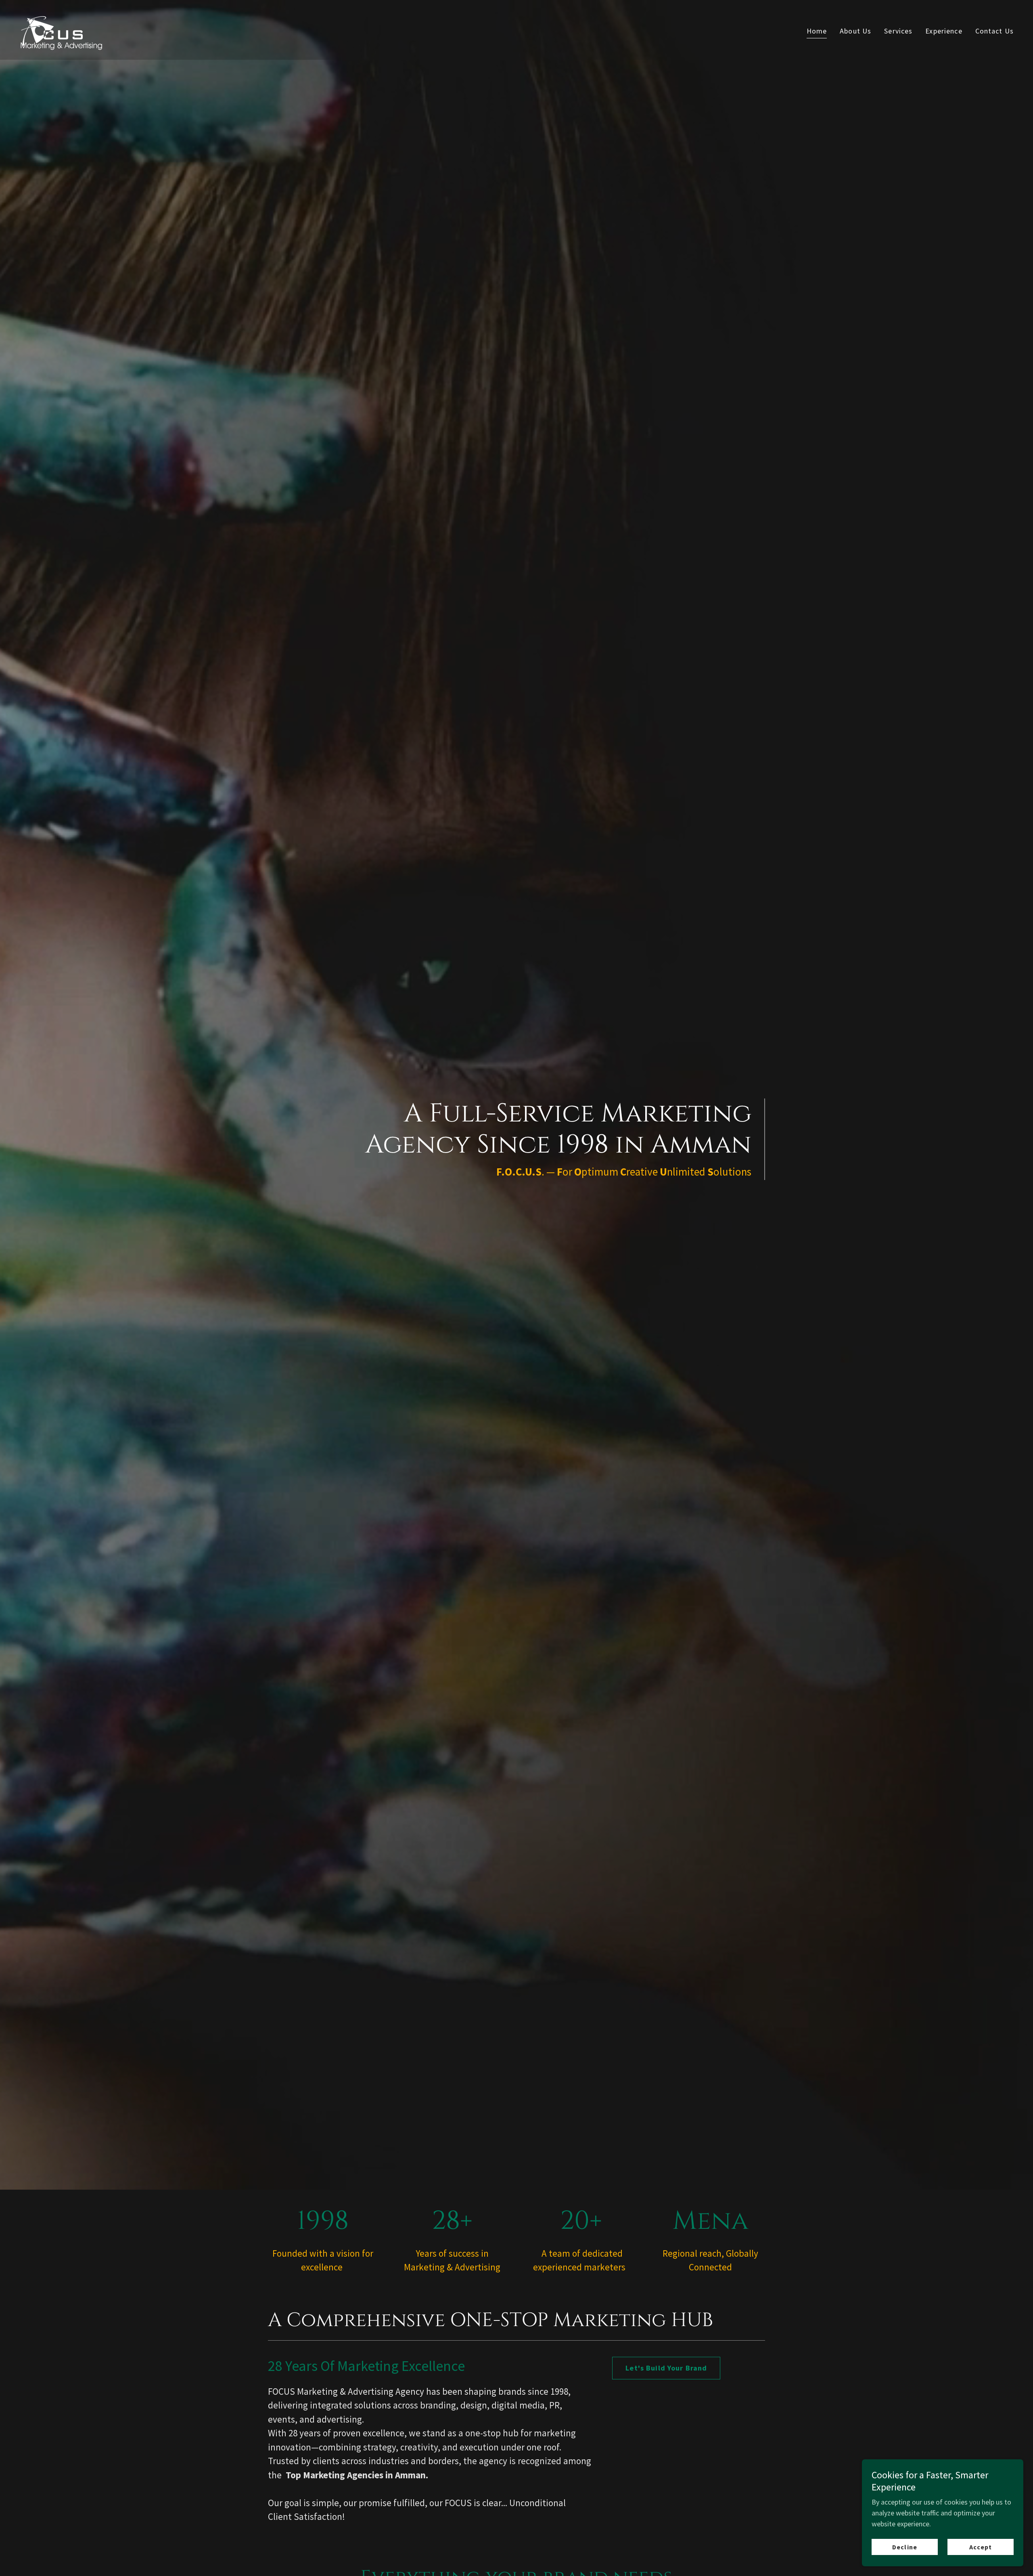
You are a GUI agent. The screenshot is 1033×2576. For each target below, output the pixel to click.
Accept (981, 2547)
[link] (64, 29)
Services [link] (898, 31)
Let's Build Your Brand (666, 2368)
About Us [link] (855, 31)
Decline (904, 2547)
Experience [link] (944, 31)
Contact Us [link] (994, 31)
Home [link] (817, 31)
